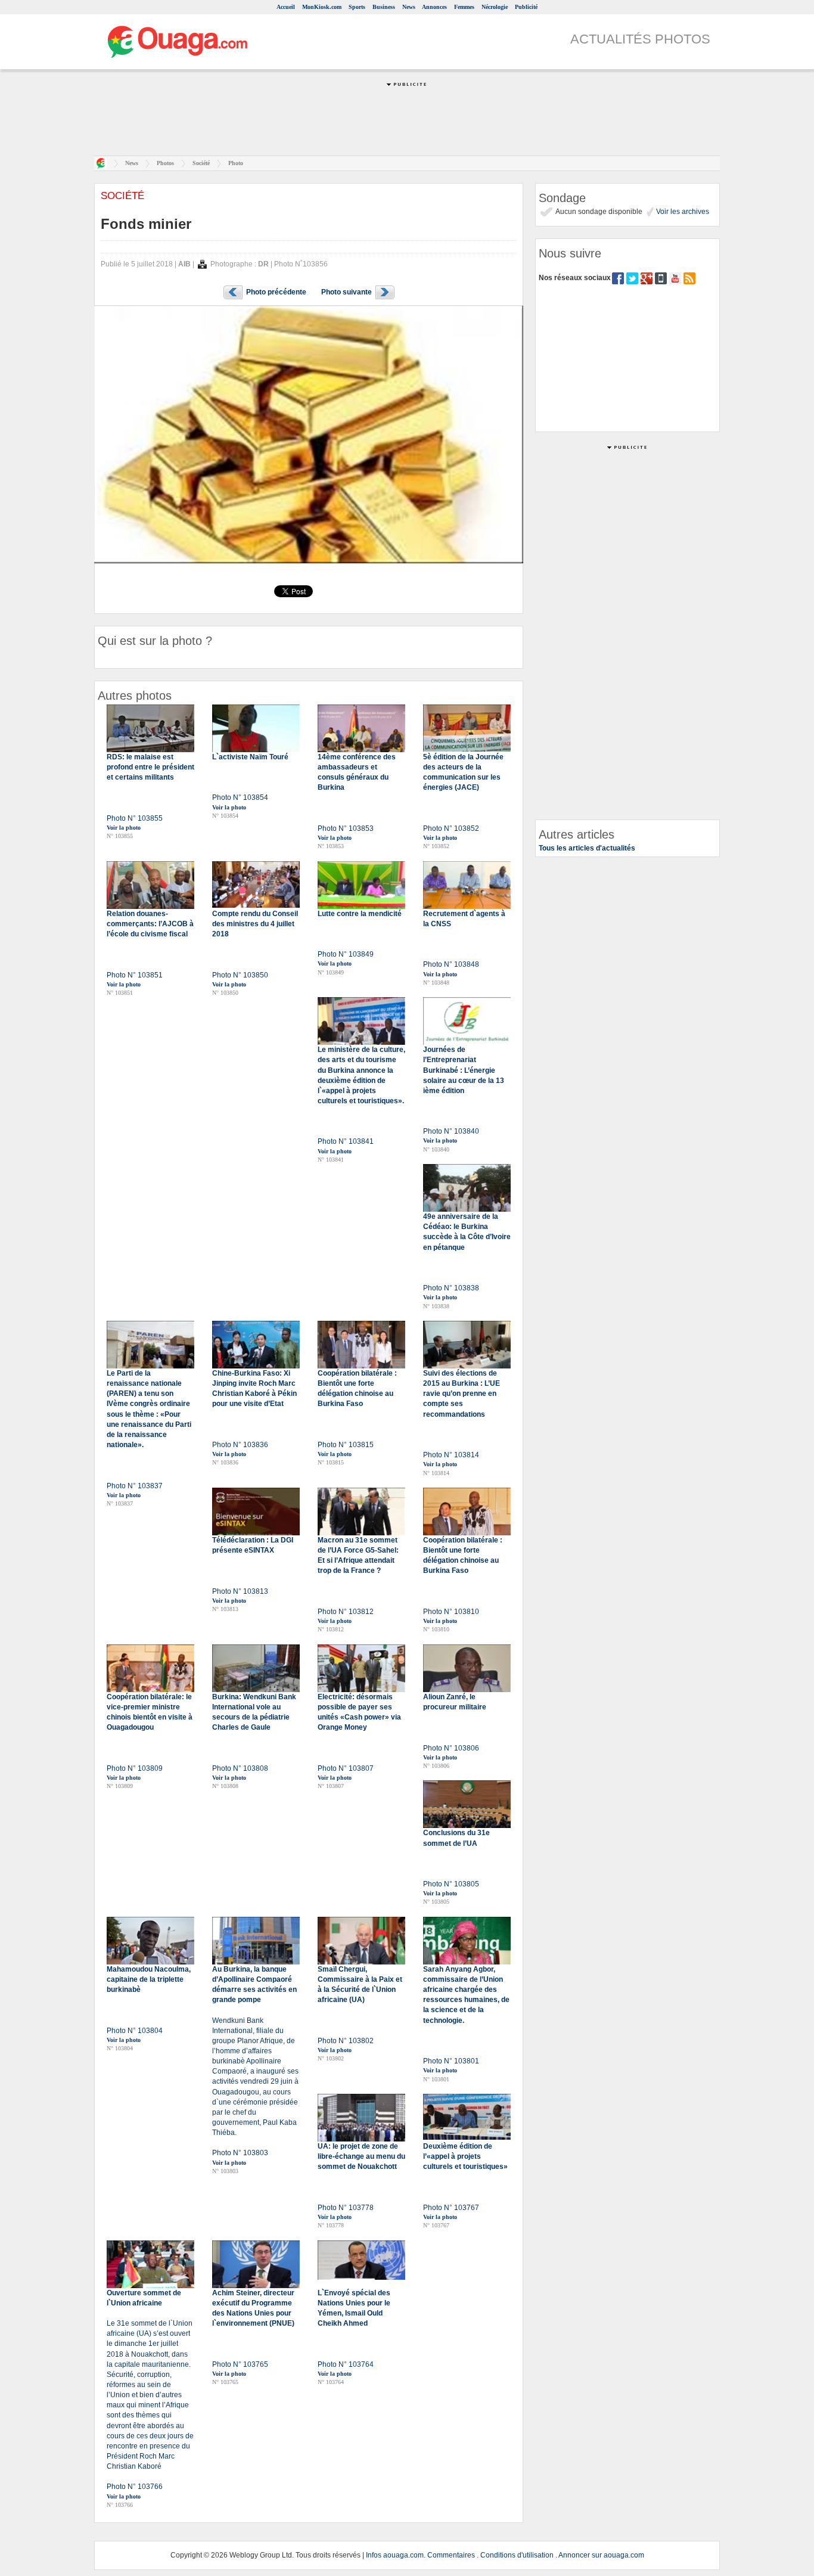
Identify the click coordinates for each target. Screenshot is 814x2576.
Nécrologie (495, 7)
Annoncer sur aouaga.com (601, 2555)
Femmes (464, 7)
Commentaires (451, 2555)
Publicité (526, 7)
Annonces (434, 7)
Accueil (286, 7)
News (409, 7)
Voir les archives (682, 212)
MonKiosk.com (322, 7)
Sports (357, 7)
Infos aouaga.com (395, 2555)
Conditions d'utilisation (517, 2555)
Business (384, 7)
